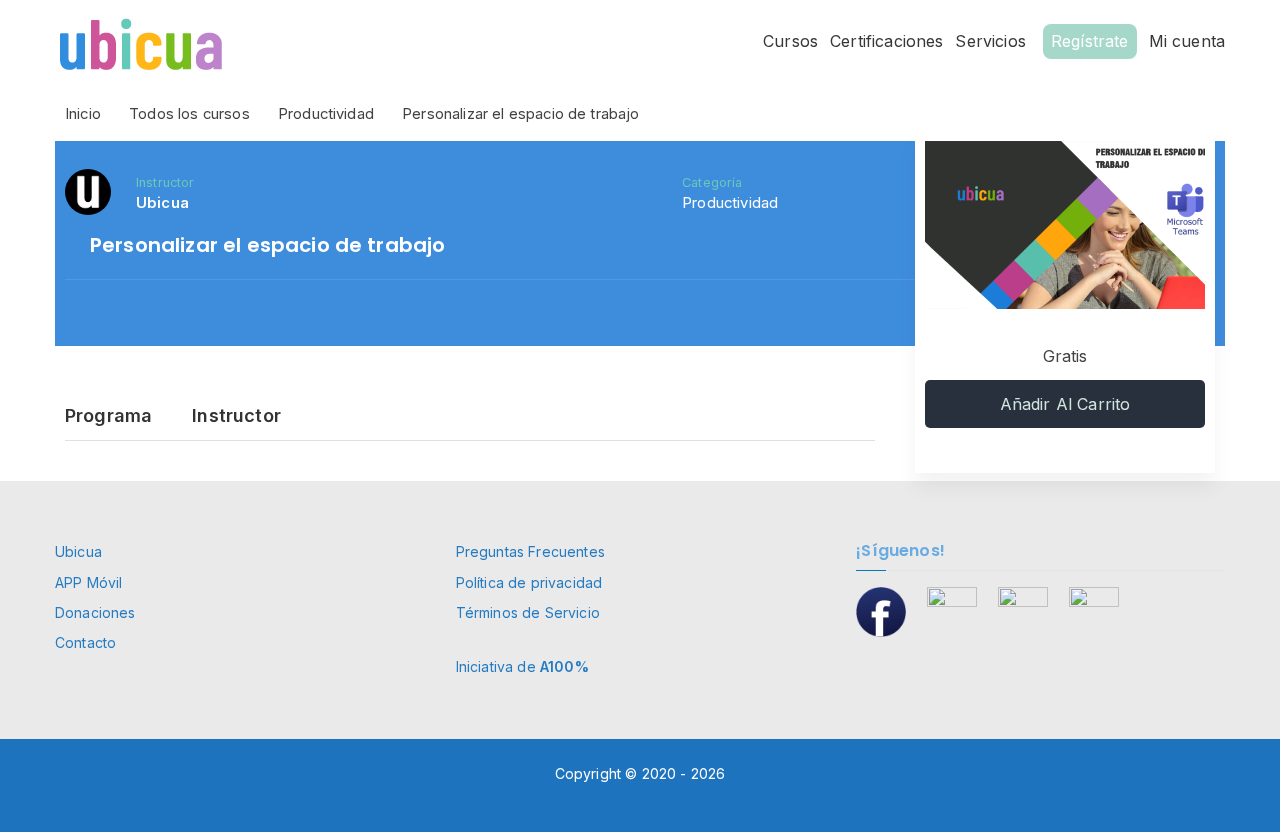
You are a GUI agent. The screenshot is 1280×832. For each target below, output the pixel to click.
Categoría (712, 182)
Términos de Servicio (528, 612)
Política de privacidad (529, 582)
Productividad (730, 203)
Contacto (85, 642)
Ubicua (78, 551)
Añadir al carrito (1065, 404)
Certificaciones (886, 41)
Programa (108, 416)
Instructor (165, 182)
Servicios (990, 41)
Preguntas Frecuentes (530, 551)
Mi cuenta (1187, 41)
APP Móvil (88, 582)
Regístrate (1090, 41)
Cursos (790, 41)
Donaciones (95, 612)
